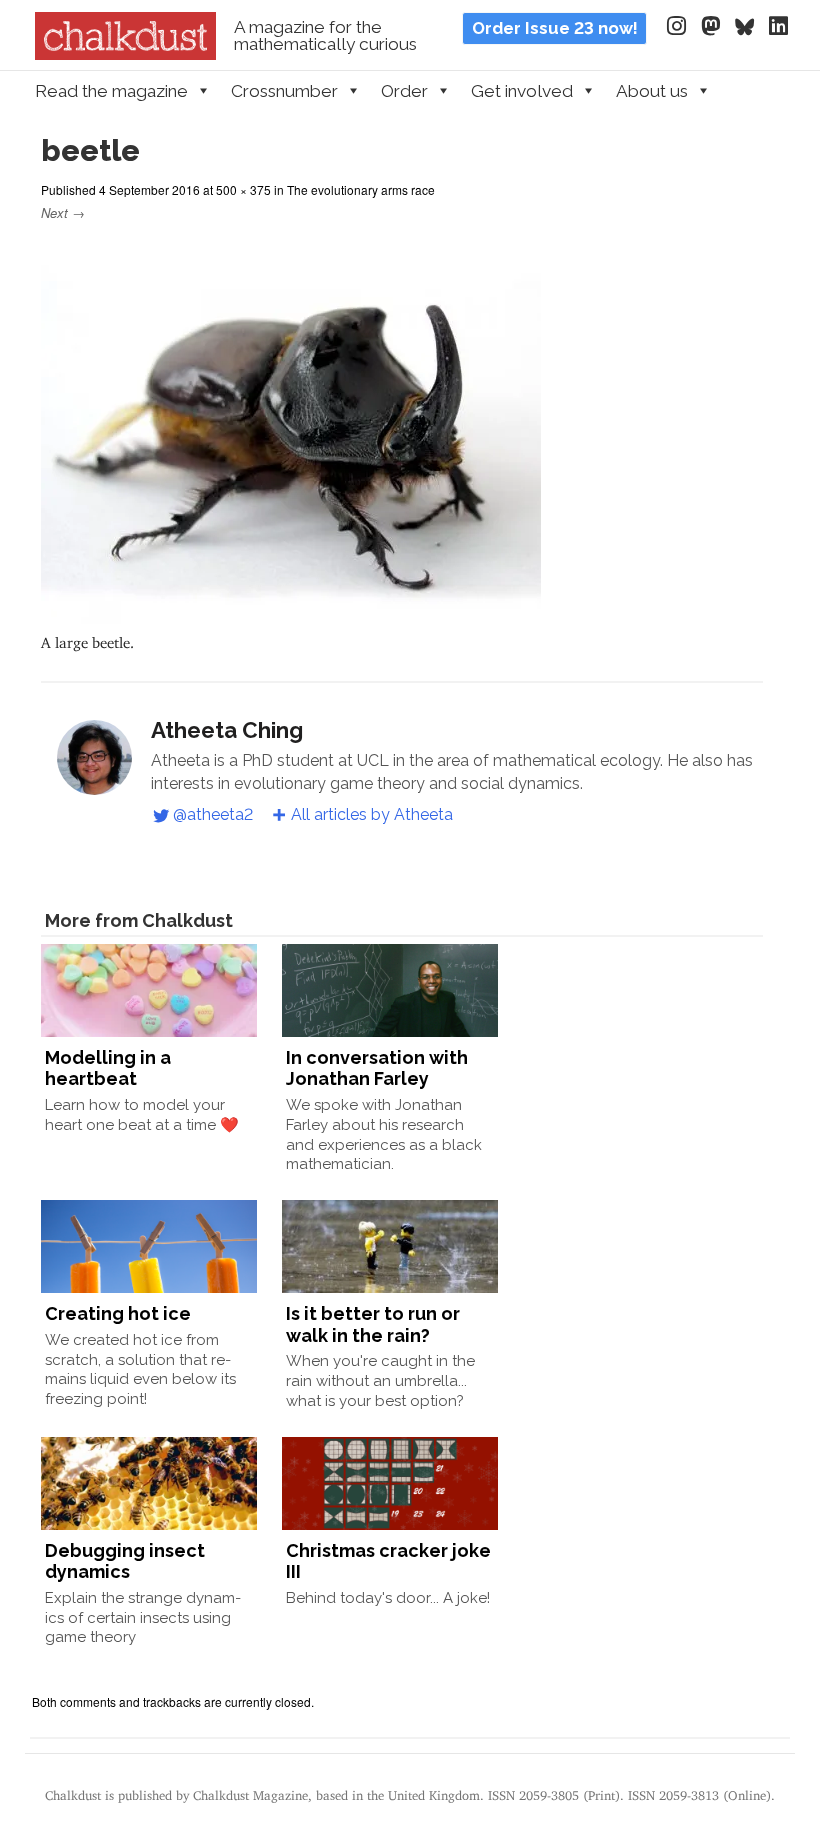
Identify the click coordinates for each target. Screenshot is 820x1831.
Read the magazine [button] (111, 91)
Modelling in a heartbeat (108, 1068)
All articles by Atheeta (372, 814)
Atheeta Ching (227, 730)
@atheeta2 (213, 814)
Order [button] (404, 91)
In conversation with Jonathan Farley (377, 1068)
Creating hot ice (118, 1313)
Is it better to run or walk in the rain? (373, 1324)
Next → (63, 212)
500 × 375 (243, 189)
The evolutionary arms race (361, 189)
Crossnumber (284, 91)
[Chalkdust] (125, 54)
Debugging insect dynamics (125, 1561)
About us (652, 91)
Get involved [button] (522, 91)
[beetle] (291, 614)
